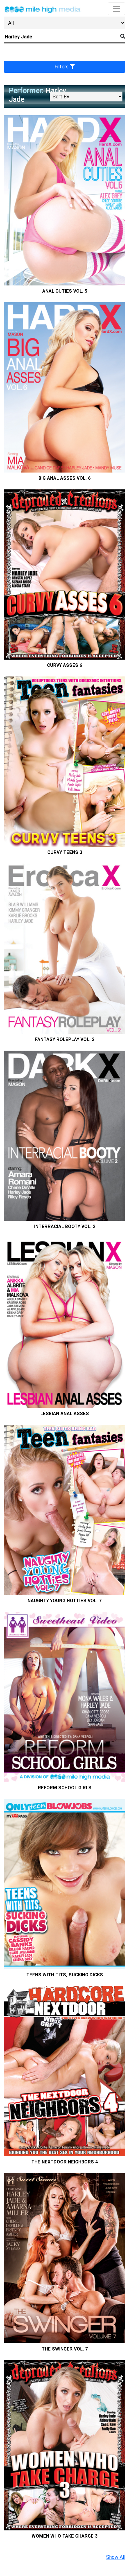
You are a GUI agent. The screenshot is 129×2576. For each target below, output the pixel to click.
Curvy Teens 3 (65, 852)
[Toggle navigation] (116, 9)
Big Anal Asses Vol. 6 (64, 478)
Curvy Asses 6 (64, 665)
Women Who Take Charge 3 (64, 2536)
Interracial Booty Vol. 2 (65, 1227)
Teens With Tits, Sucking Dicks (65, 1975)
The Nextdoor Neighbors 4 (64, 2162)
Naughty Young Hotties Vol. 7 (64, 1601)
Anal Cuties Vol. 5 (65, 291)
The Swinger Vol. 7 (65, 2349)
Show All (116, 2557)
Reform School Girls (65, 1788)
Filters (62, 67)
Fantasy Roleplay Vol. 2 (65, 1040)
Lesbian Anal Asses (65, 1414)
